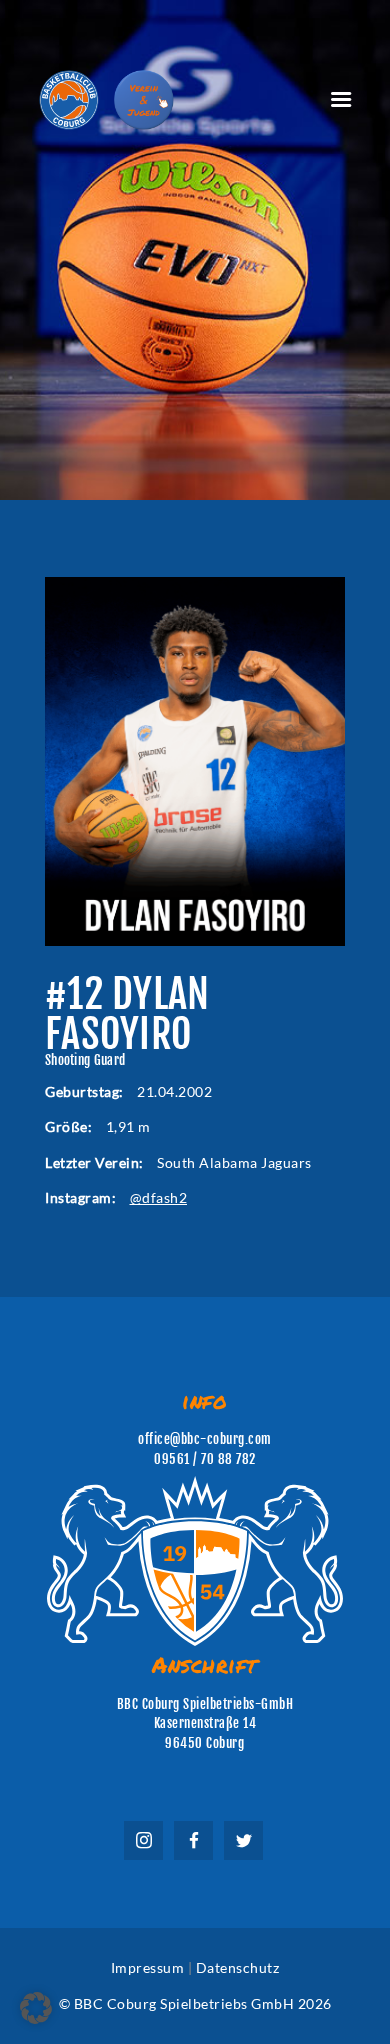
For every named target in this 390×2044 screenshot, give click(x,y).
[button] (36, 2008)
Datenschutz (238, 1967)
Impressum (148, 1967)
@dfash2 (159, 1197)
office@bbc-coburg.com (205, 1439)
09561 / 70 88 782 (205, 1459)
